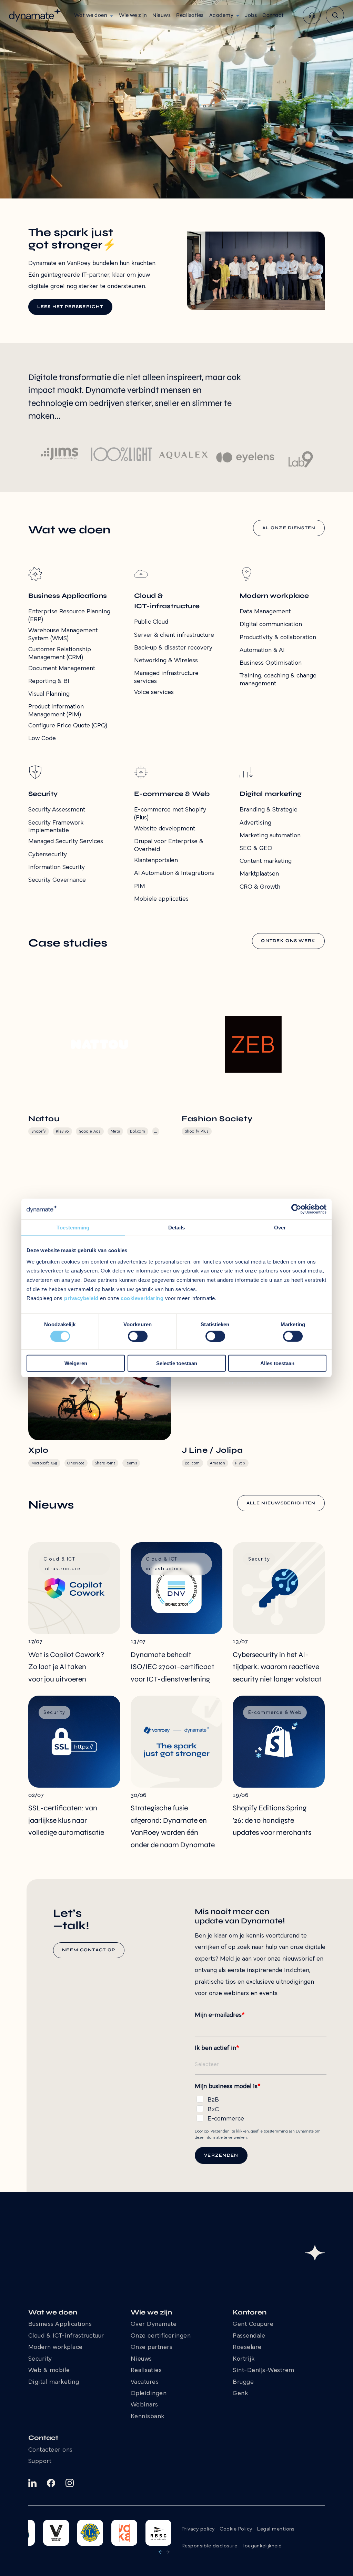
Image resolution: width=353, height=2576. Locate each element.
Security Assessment (57, 810)
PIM (140, 886)
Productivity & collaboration (278, 638)
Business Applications (60, 2324)
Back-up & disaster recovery (173, 648)
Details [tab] (177, 1228)
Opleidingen (149, 2394)
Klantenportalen (156, 861)
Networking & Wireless (166, 661)
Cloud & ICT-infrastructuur (66, 2336)
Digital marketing (54, 2382)
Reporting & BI (49, 681)
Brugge (243, 2382)
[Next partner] (168, 2552)
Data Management (265, 612)
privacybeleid (81, 1298)
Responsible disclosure (209, 2546)
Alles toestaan (277, 1363)
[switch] (138, 1336)
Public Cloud (151, 622)
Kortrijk (244, 2359)
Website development (165, 829)
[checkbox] (261, 2108)
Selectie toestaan (177, 1363)
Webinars (144, 2405)
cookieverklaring (142, 1298)
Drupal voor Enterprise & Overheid (169, 846)
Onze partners (152, 2348)
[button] (94, 15)
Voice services (154, 692)
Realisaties (146, 2371)
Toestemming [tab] (73, 1228)
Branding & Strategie (269, 810)
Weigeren (76, 1363)
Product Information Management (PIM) (56, 711)
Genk (240, 2394)
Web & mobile (49, 2371)
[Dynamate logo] (35, 15)
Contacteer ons (51, 2450)
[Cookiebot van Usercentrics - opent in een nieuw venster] (296, 1209)
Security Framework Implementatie (56, 827)
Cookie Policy (236, 2529)
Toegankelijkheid (262, 2546)
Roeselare (247, 2348)
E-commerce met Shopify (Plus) (170, 814)
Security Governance (57, 880)
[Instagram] (70, 2483)
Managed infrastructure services (166, 677)
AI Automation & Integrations (174, 873)
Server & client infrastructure (174, 635)
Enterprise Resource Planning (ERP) (69, 616)
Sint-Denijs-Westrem (264, 2371)
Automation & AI (262, 650)
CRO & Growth (260, 887)
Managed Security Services (66, 842)
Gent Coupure (253, 2324)
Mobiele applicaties (161, 899)
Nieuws (141, 2359)
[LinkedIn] (32, 2483)
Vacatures (145, 2382)
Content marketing (266, 861)
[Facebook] (51, 2483)
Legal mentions (276, 2529)
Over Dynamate (154, 2324)
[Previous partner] (160, 2552)
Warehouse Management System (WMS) (63, 635)
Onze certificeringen (161, 2336)
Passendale (249, 2336)
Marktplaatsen (259, 874)
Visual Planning (49, 694)
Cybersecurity (48, 855)
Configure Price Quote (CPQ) (68, 726)
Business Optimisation (271, 663)
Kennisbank (148, 2417)
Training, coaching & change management (278, 680)
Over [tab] (280, 1228)
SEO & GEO (256, 849)
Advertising (255, 823)
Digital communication (271, 625)
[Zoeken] (335, 15)
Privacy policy (198, 2529)
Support (40, 2462)
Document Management (62, 669)
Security (40, 2359)
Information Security (57, 867)
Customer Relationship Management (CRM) (60, 654)
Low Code (42, 739)
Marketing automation (270, 836)
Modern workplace (56, 2348)
